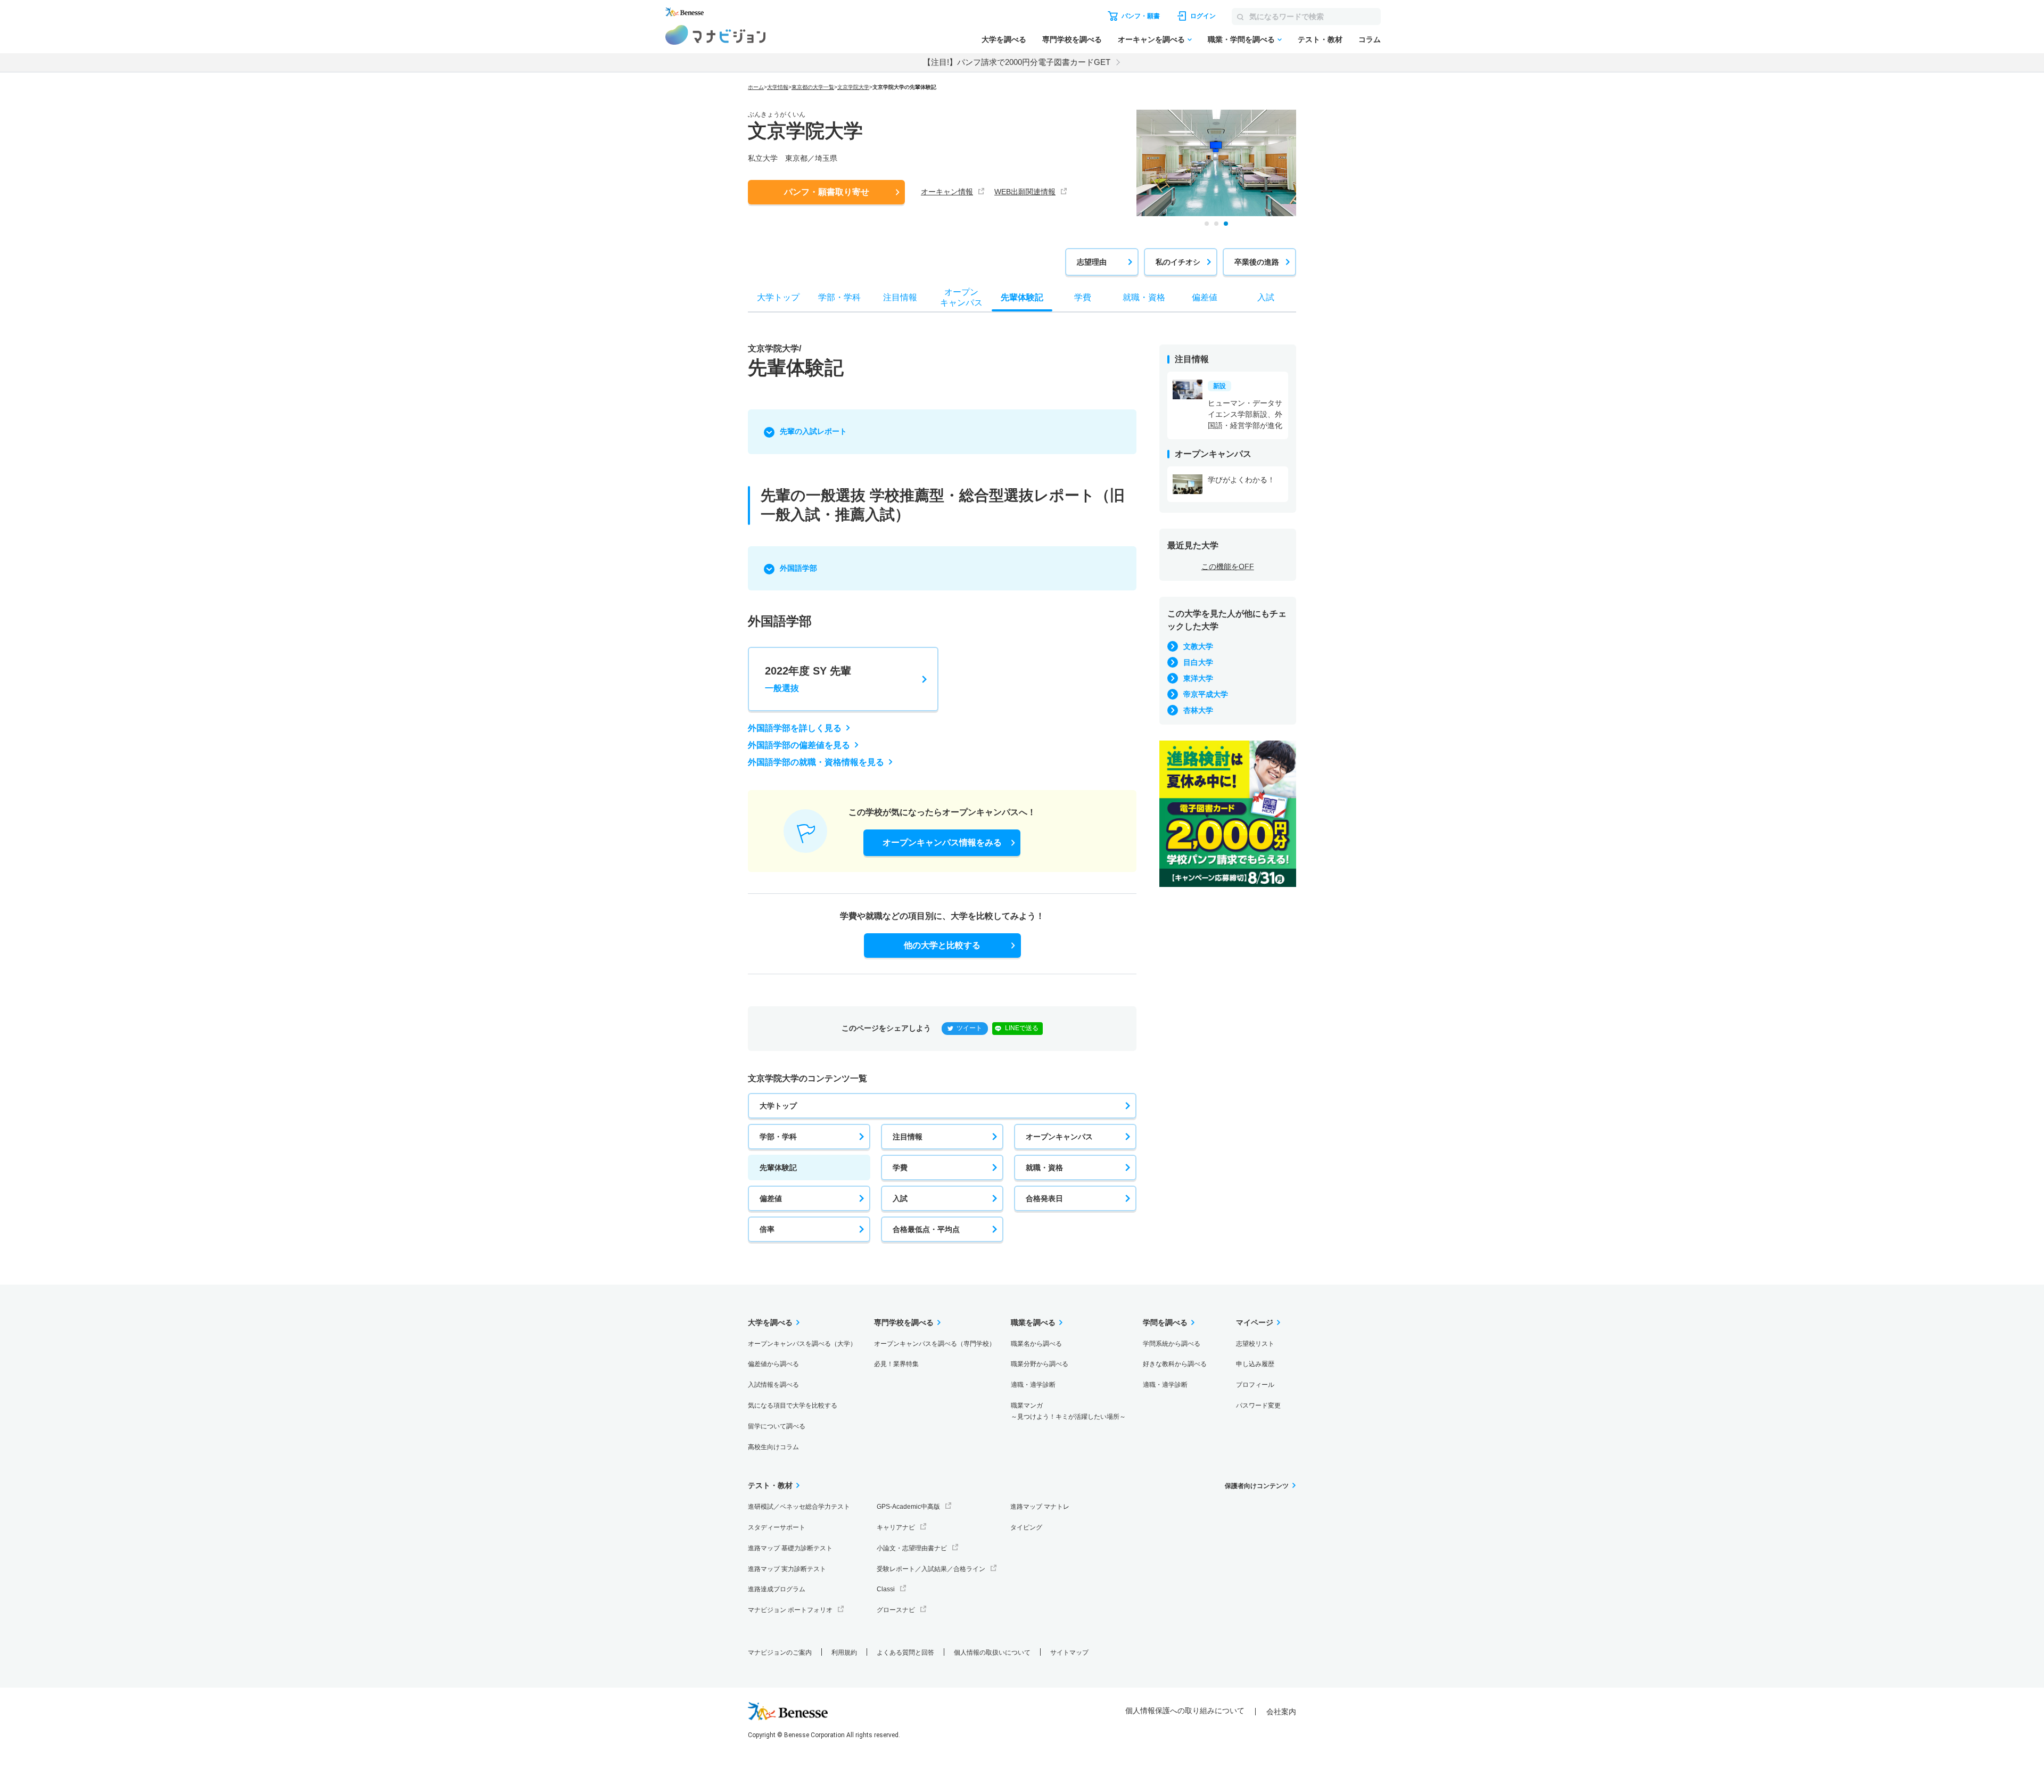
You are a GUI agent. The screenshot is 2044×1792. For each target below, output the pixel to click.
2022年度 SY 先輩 (808, 679)
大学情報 (778, 87)
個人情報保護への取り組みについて (1185, 1711)
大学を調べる (1004, 39)
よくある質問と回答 (905, 1653)
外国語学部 (798, 568)
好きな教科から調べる (1175, 1364)
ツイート (969, 1028)
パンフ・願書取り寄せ (827, 192)
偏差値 (771, 1198)
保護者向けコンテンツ (1257, 1486)
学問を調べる (1165, 1322)
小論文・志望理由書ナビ (912, 1548)
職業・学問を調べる (1241, 39)
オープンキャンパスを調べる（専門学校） (935, 1344)
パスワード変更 (1258, 1405)
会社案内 (1281, 1712)
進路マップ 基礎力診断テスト (790, 1548)
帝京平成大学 (1206, 694)
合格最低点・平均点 (926, 1229)
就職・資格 (1044, 1168)
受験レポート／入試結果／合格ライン (931, 1569)
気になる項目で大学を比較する (793, 1405)
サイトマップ (1069, 1653)
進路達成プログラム (777, 1589)
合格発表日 (1044, 1198)
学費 (900, 1168)
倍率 (767, 1229)
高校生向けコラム (773, 1447)
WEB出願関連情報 (1025, 192)
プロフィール (1255, 1385)
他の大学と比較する (942, 945)
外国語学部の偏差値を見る (799, 745)
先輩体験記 (778, 1168)
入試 (900, 1198)
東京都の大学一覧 (813, 87)
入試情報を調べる (773, 1385)
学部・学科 (778, 1137)
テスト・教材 (1320, 39)
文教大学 (1198, 646)
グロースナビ (896, 1610)
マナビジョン (716, 35)
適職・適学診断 (1033, 1385)
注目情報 (908, 1137)
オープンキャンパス (1059, 1137)
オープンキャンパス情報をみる (942, 842)
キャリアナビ (896, 1527)
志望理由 (1092, 262)
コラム (1370, 39)
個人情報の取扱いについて (992, 1653)
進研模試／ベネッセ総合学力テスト (799, 1507)
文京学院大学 (853, 87)
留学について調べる (777, 1426)
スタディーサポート (777, 1527)
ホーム (756, 87)
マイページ (1255, 1322)
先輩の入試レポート (813, 431)
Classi (886, 1589)
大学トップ (778, 1106)
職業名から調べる (1036, 1344)
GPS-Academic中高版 (908, 1507)
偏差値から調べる (773, 1364)
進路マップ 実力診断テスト (787, 1569)
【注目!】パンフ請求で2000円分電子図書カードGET (1017, 62)
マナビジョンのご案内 (780, 1653)
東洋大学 (1198, 678)
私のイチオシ (1178, 262)
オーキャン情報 (947, 192)
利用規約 (844, 1653)
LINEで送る (1022, 1028)
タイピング (1026, 1527)
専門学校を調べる (1072, 39)
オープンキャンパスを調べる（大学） (802, 1344)
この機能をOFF (1228, 566)
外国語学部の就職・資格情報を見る (816, 762)
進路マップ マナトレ (1040, 1507)
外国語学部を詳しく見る (795, 728)
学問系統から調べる (1172, 1344)
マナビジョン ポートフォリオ (790, 1610)
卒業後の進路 (1257, 262)
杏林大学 (1198, 710)
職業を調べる (1033, 1322)
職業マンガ (1068, 1411)
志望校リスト (1255, 1344)
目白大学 (1198, 662)
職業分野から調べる (1040, 1364)
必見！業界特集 (896, 1364)
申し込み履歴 (1255, 1364)
